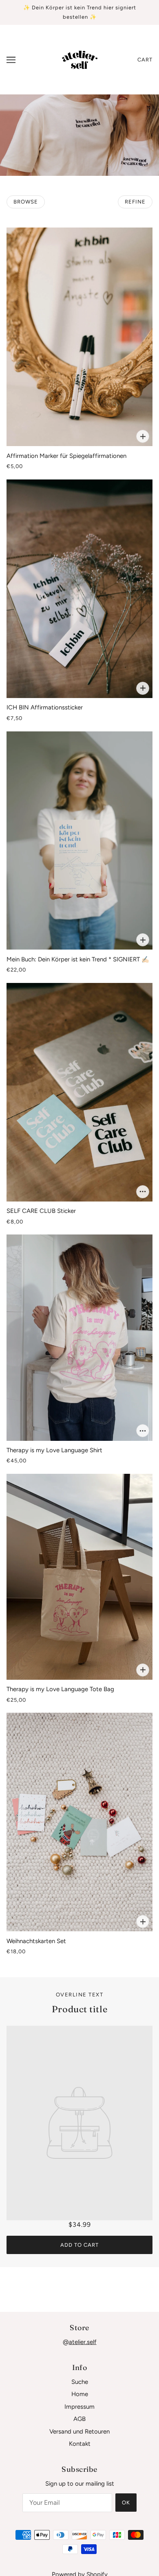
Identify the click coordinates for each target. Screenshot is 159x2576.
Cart (145, 60)
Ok (126, 2503)
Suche (80, 2382)
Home (80, 2394)
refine (135, 202)
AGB (79, 2419)
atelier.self (83, 2342)
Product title (79, 2009)
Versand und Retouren (79, 2432)
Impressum (79, 2407)
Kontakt (80, 2444)
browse (26, 202)
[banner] (79, 59)
